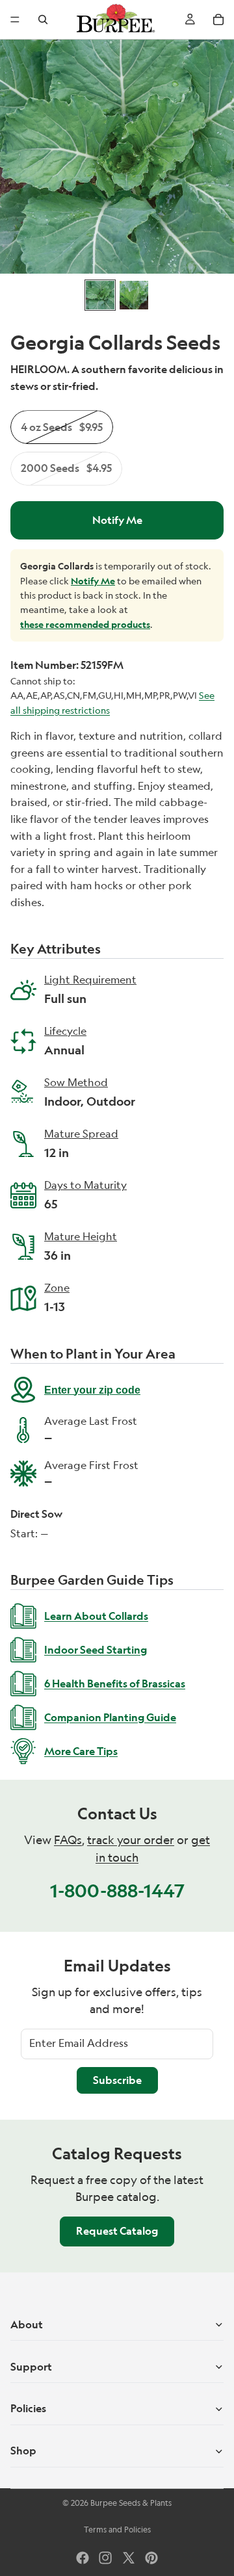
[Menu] (15, 20)
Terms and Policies (117, 2530)
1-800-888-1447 (117, 1891)
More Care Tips (81, 1751)
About (27, 2324)
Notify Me (117, 520)
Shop (23, 2451)
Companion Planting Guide (110, 1717)
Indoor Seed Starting (96, 1650)
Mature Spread (81, 1135)
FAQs (68, 1840)
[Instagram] (105, 2558)
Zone (57, 1289)
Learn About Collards (96, 1616)
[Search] (43, 20)
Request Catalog (117, 2231)
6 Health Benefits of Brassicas (115, 1684)
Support (31, 2367)
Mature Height (81, 1238)
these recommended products (85, 624)
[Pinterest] (151, 2558)
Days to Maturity (85, 1186)
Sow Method (90, 1084)
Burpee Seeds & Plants (131, 2503)
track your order (131, 1840)
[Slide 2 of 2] (134, 295)
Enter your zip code (92, 1390)
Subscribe (117, 2080)
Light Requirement (90, 981)
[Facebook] (83, 2558)
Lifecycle (65, 1032)
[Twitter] (129, 2558)
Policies (28, 2408)
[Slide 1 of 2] (100, 295)
